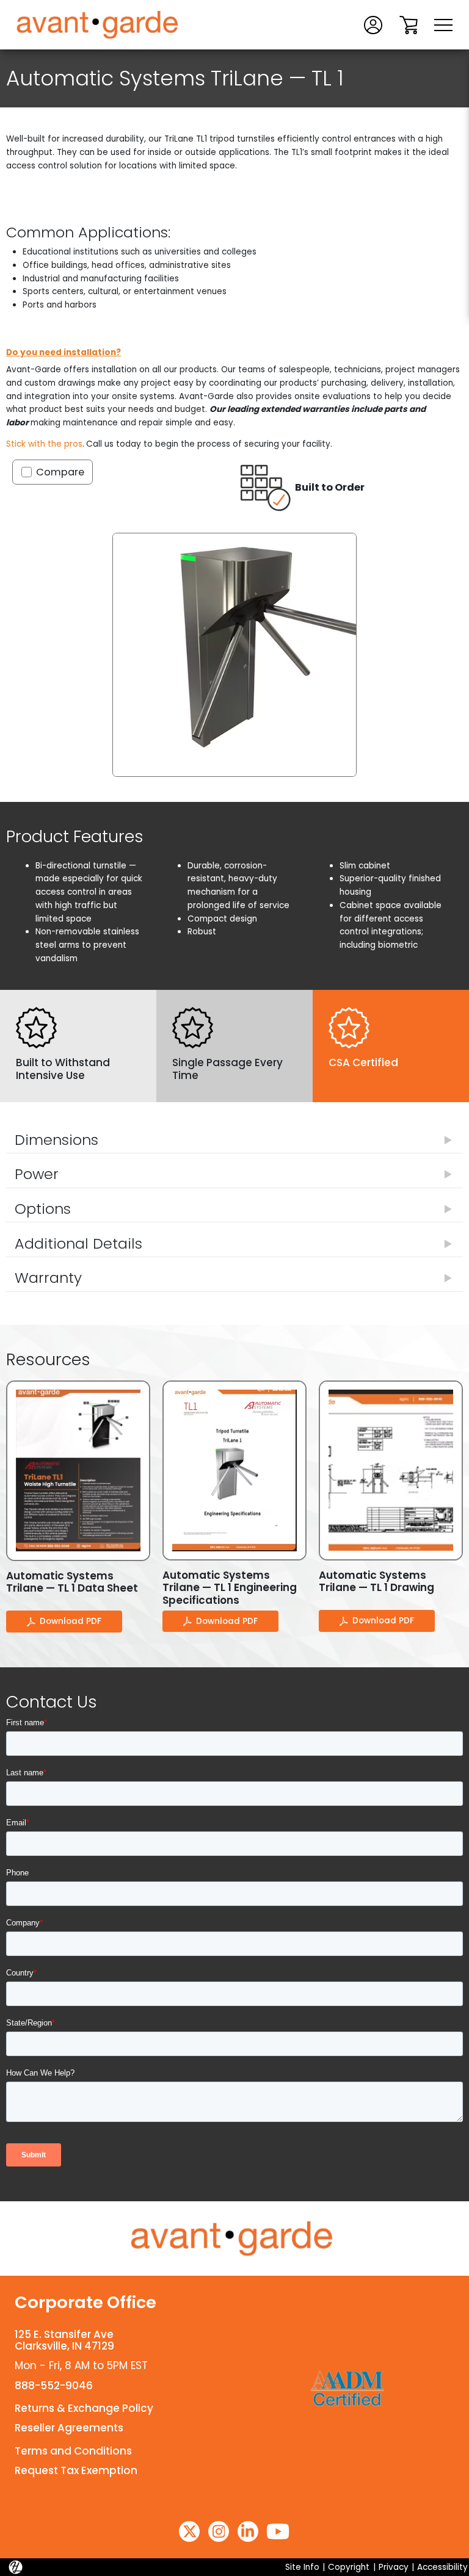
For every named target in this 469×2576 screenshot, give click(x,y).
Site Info (302, 2567)
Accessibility (442, 2567)
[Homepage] (234, 2239)
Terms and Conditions (73, 2451)
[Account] (373, 24)
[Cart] (409, 24)
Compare (60, 472)
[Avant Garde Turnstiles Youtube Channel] (278, 2531)
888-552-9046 (54, 2386)
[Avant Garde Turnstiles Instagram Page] (219, 2531)
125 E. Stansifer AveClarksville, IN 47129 (64, 2340)
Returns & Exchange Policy (84, 2408)
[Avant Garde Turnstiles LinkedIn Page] (248, 2531)
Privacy (394, 2567)
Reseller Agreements (69, 2428)
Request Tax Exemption (76, 2470)
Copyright (349, 2567)
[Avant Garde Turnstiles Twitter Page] (189, 2531)
